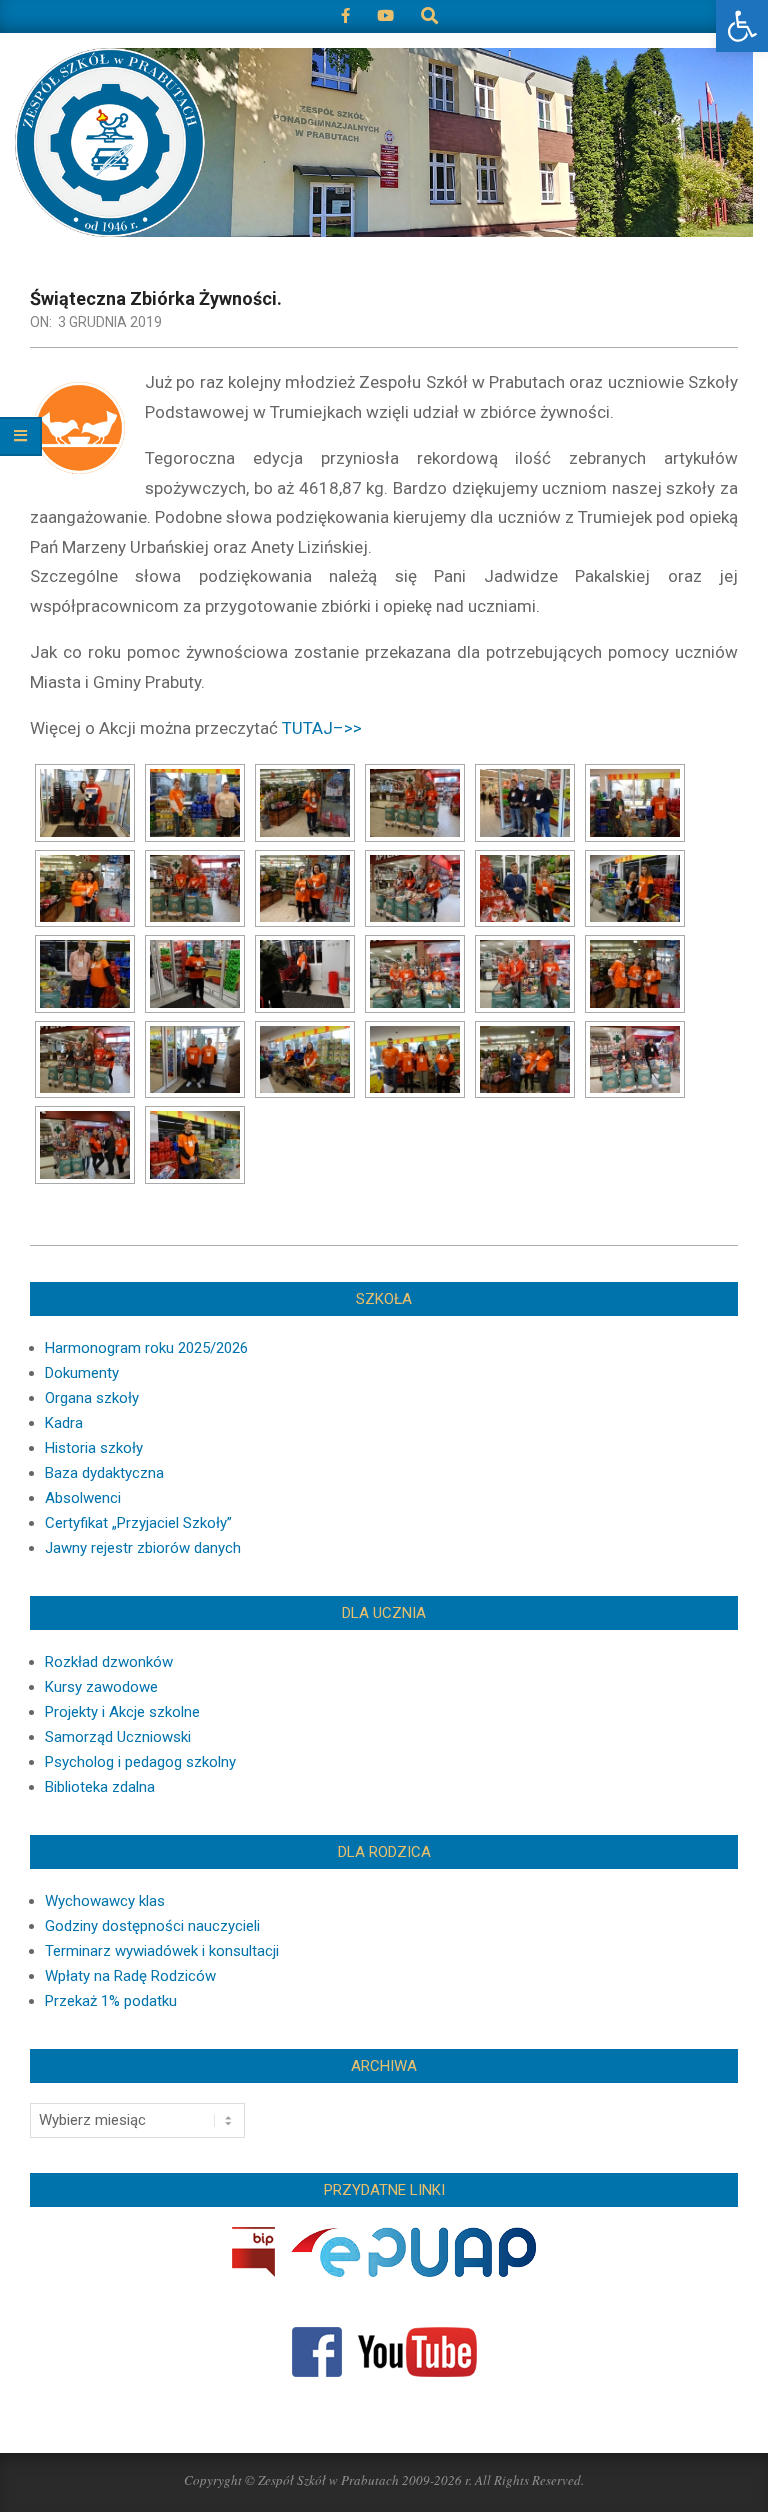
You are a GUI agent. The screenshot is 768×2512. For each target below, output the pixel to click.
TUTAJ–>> (322, 728)
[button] (742, 26)
